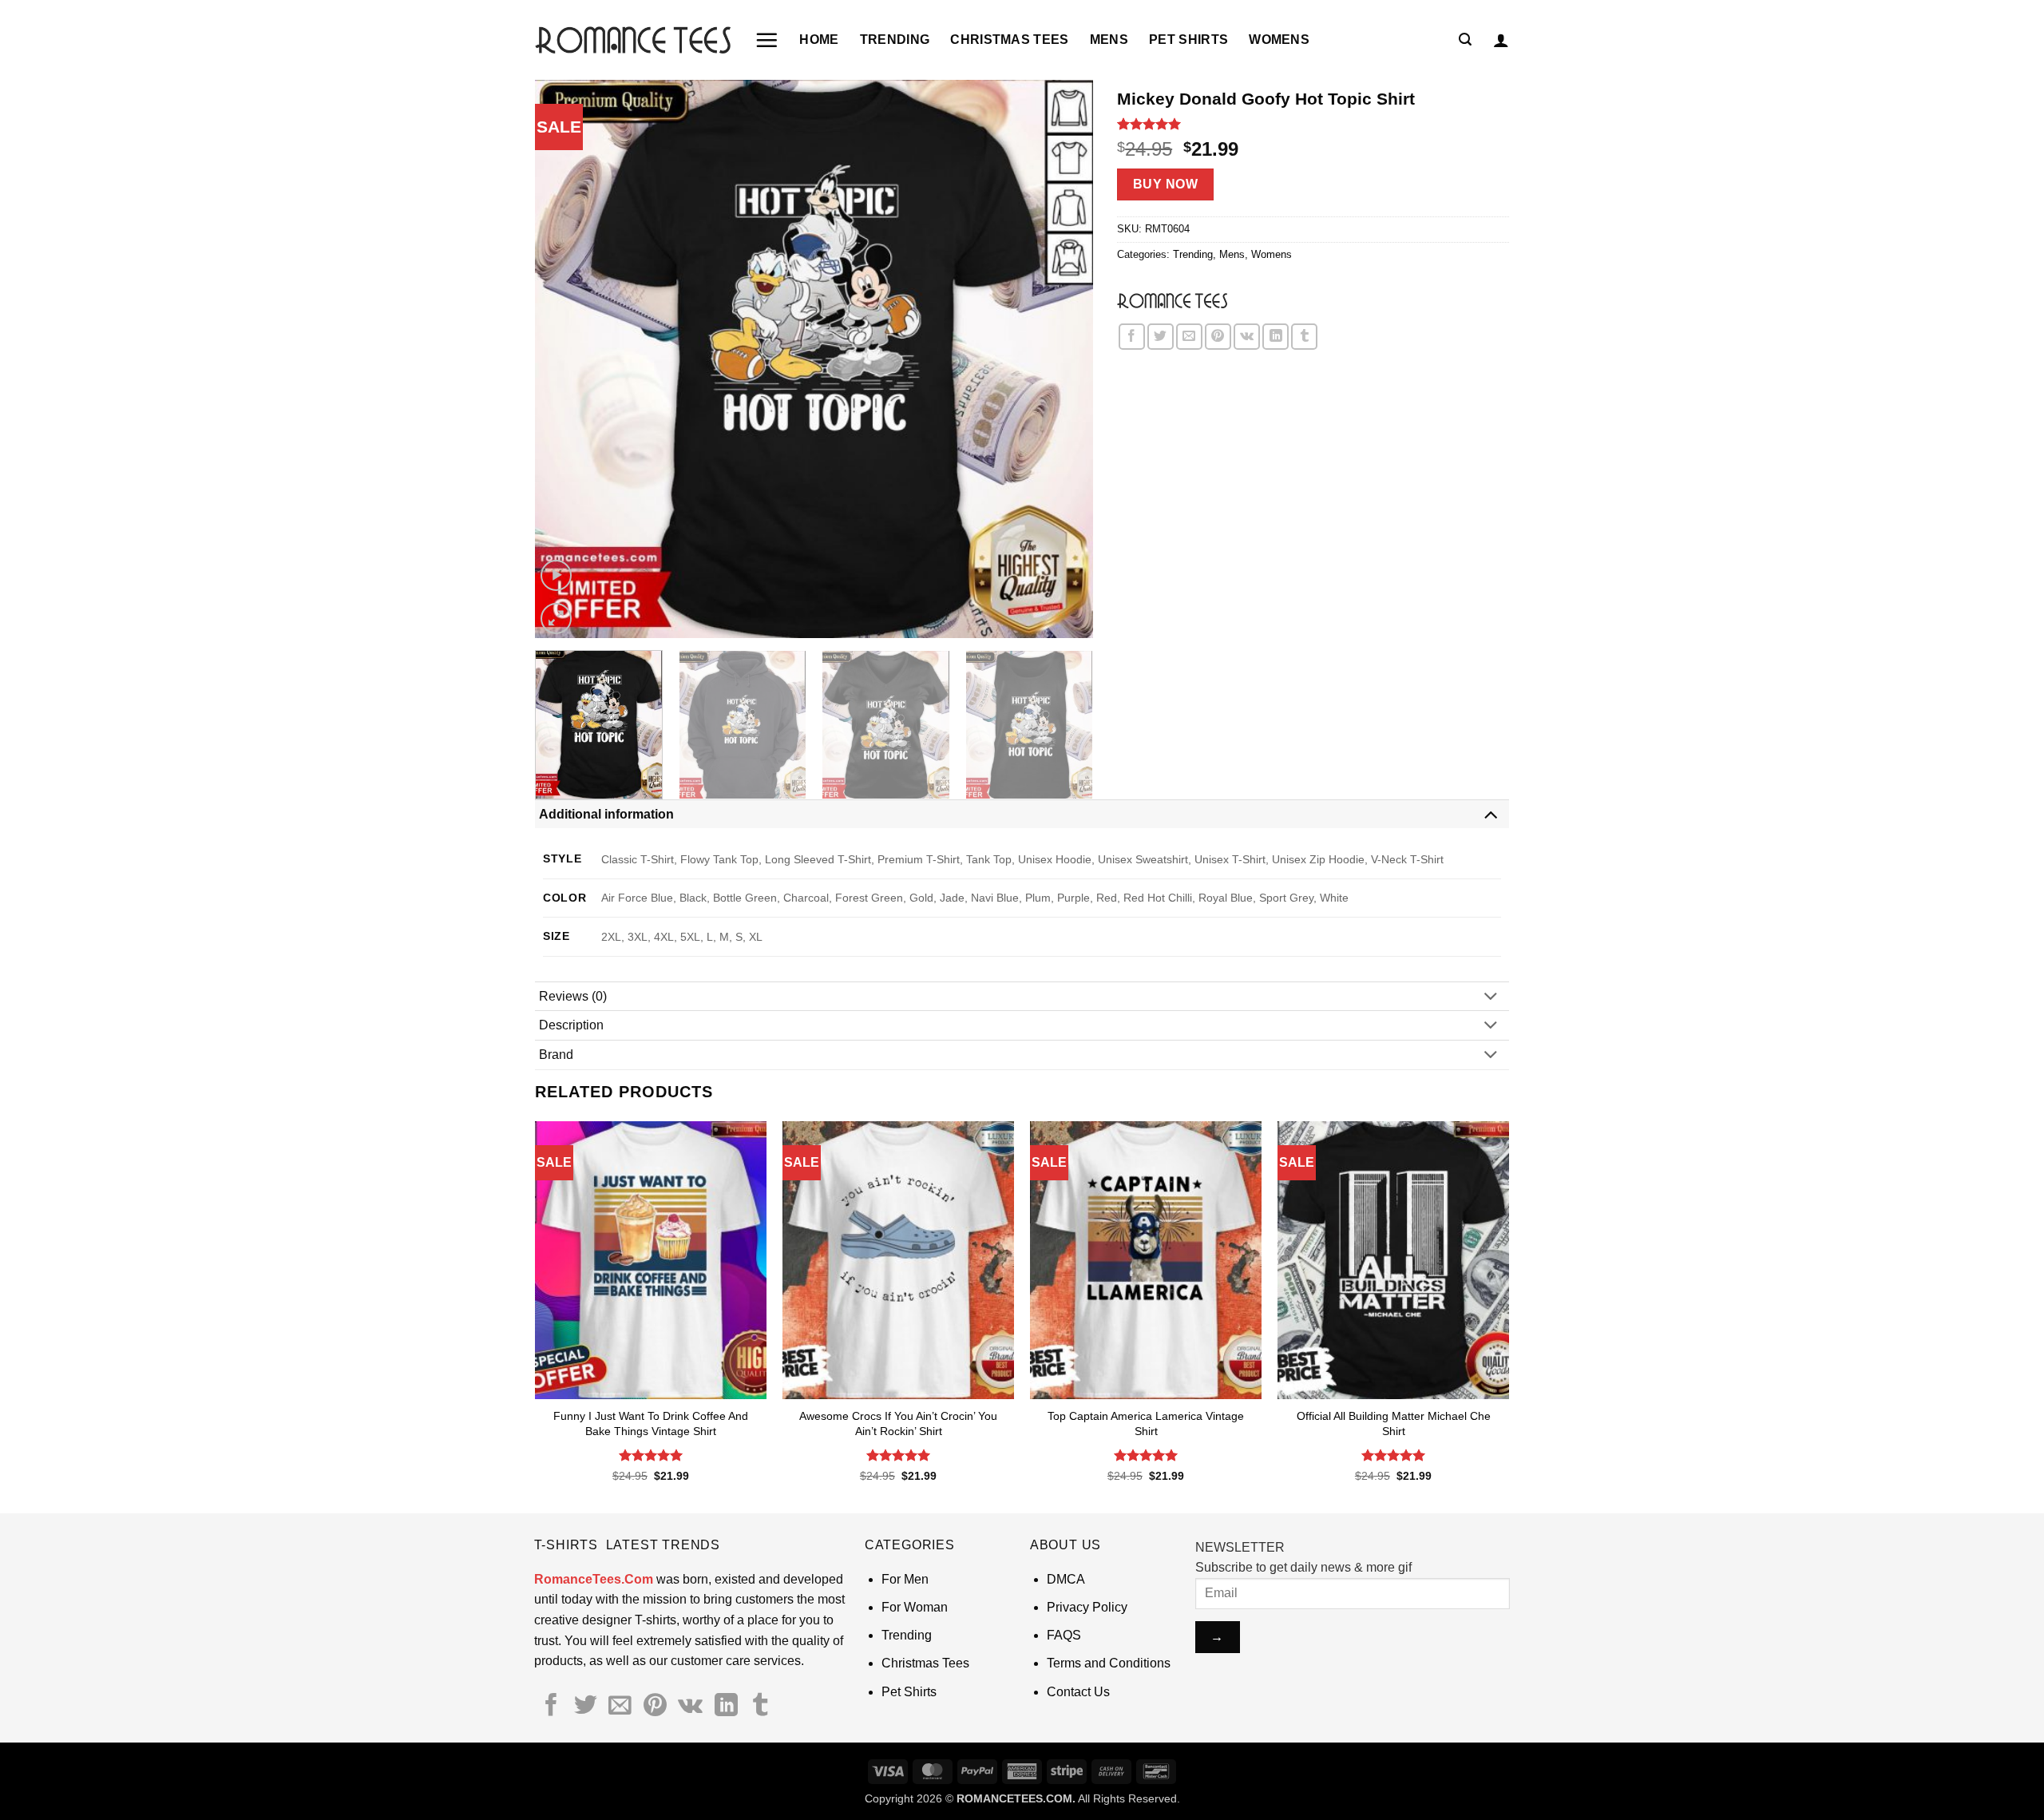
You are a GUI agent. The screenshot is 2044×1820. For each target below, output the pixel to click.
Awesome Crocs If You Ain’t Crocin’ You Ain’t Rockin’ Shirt (898, 1423)
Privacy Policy (1087, 1607)
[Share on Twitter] (1161, 337)
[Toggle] (1491, 813)
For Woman (915, 1607)
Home (819, 40)
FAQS (1064, 1635)
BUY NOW (1165, 184)
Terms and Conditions (1109, 1663)
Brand (556, 1055)
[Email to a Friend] (1189, 337)
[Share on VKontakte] (1247, 337)
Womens (1279, 40)
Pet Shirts (1188, 40)
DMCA (1066, 1579)
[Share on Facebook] (1132, 337)
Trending (895, 40)
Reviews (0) (573, 996)
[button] (766, 40)
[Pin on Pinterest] (1218, 337)
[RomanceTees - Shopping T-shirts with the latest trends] (633, 40)
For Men (905, 1579)
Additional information (606, 814)
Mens (1109, 40)
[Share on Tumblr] (1304, 337)
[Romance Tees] (1172, 300)
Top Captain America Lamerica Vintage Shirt (1146, 1423)
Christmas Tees (1009, 40)
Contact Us (1078, 1692)
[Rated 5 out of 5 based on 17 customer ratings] (1313, 124)
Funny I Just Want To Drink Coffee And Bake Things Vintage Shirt (651, 1423)
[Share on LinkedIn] (1276, 337)
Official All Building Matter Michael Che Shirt (1394, 1423)
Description (571, 1025)
